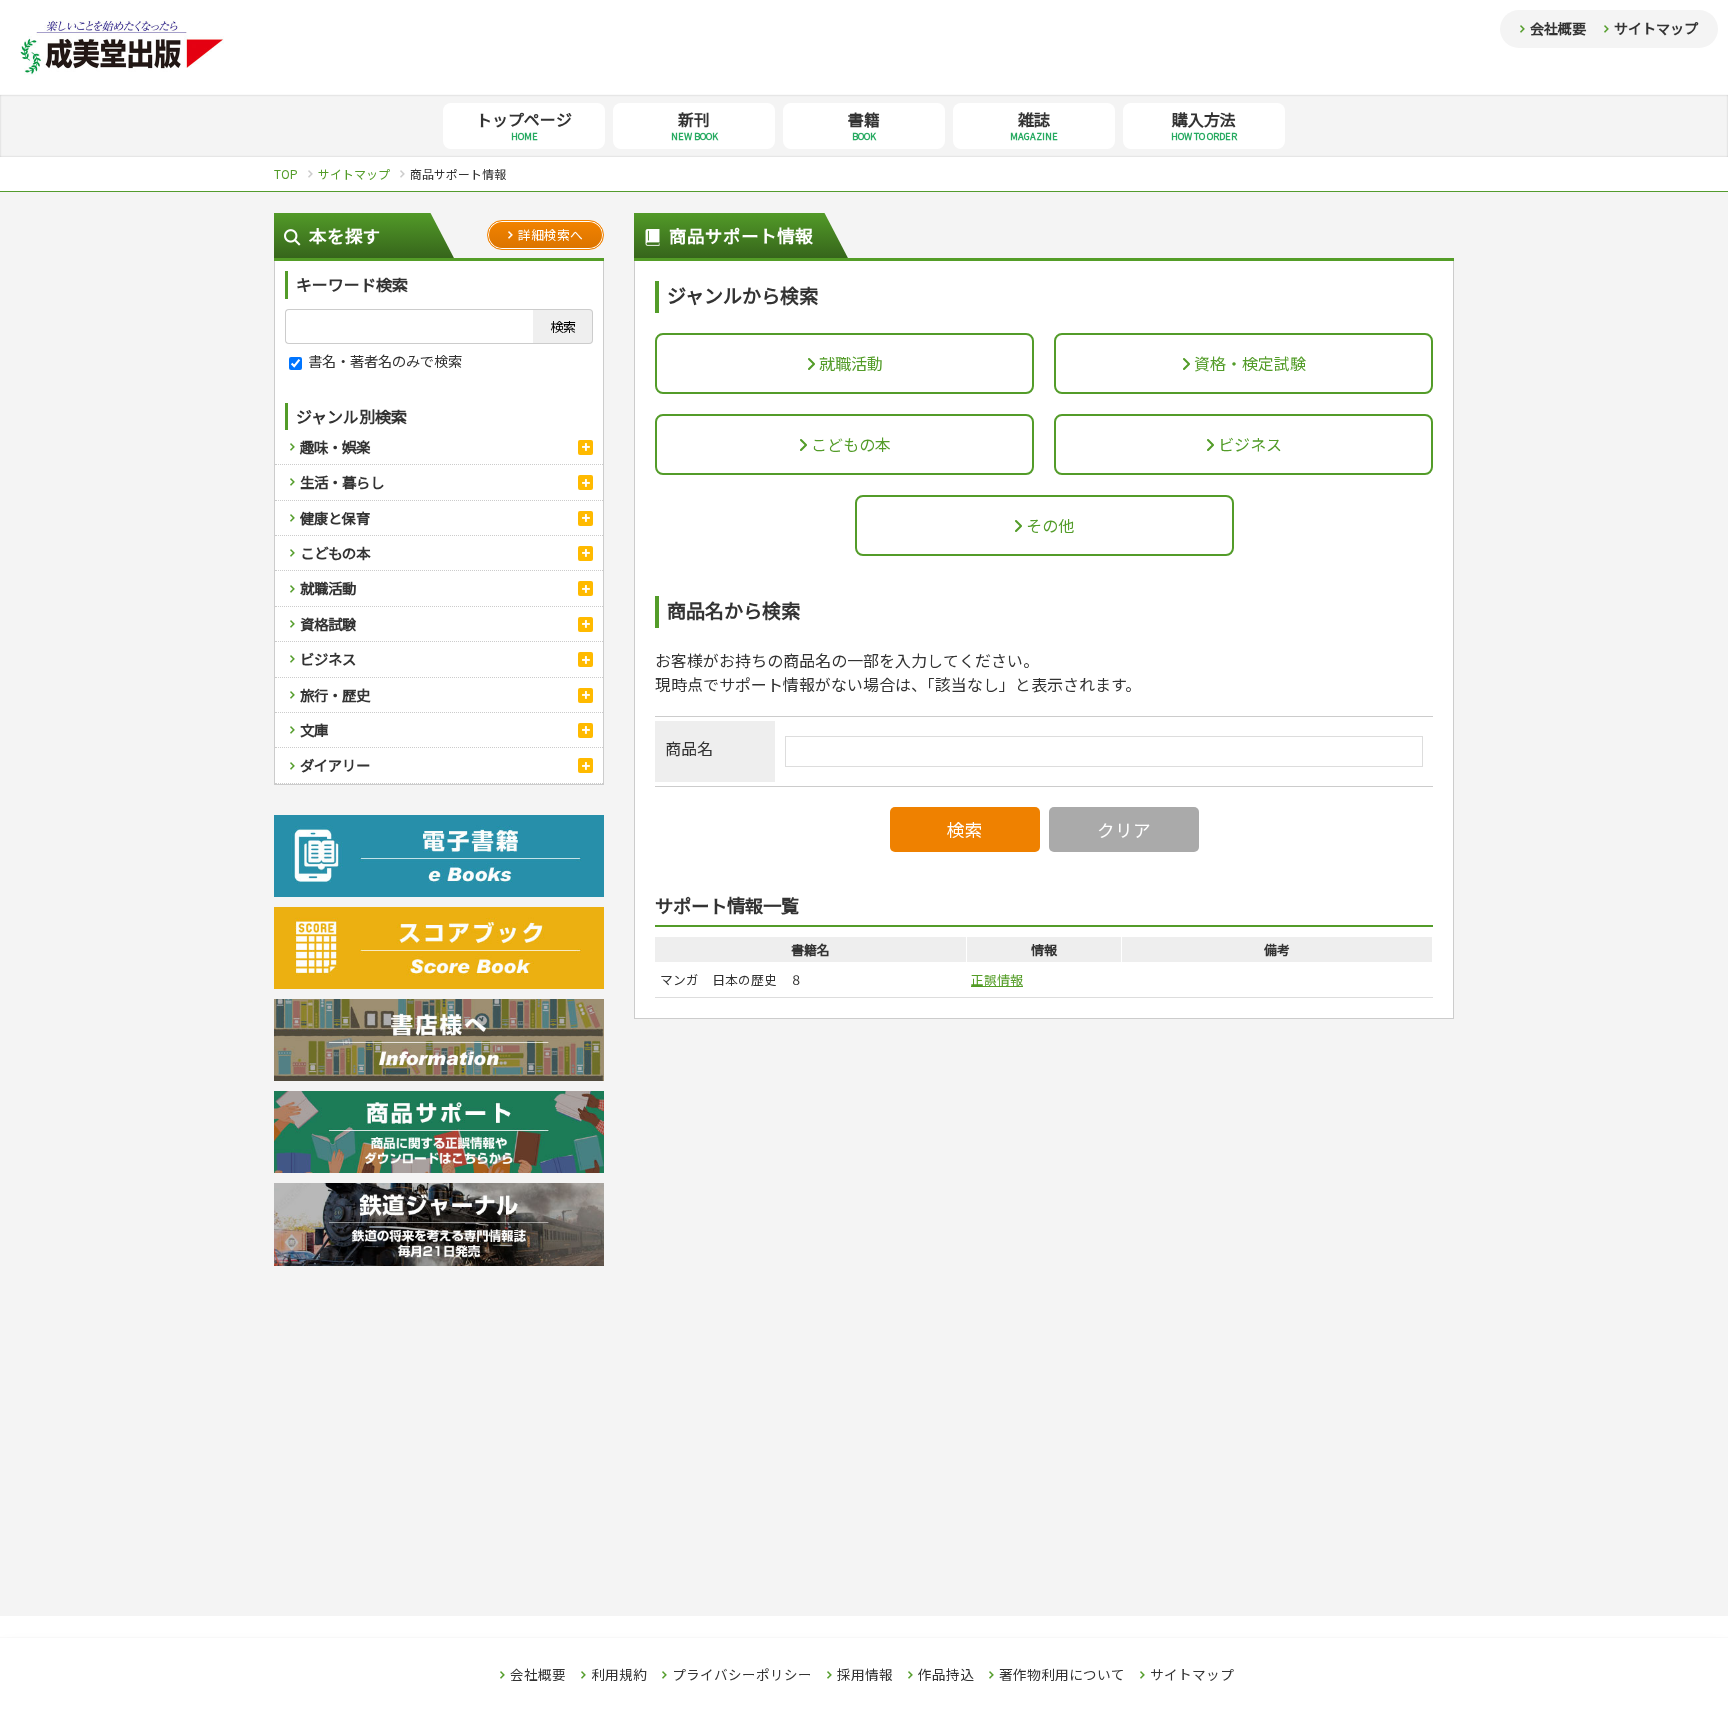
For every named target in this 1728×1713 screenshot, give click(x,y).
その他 (1048, 525)
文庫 (314, 729)
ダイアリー (335, 764)
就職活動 (328, 587)
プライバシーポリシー (742, 1675)
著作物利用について (1062, 1675)
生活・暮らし (342, 481)
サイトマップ (1656, 28)
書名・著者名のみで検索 (383, 360)
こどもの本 (335, 552)
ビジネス (328, 658)
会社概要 (1558, 28)
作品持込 (946, 1675)
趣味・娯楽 (335, 446)
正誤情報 (997, 979)
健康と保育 (335, 517)
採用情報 (865, 1675)
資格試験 (328, 623)
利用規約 (619, 1675)
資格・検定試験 (1248, 363)
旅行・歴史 (335, 694)
